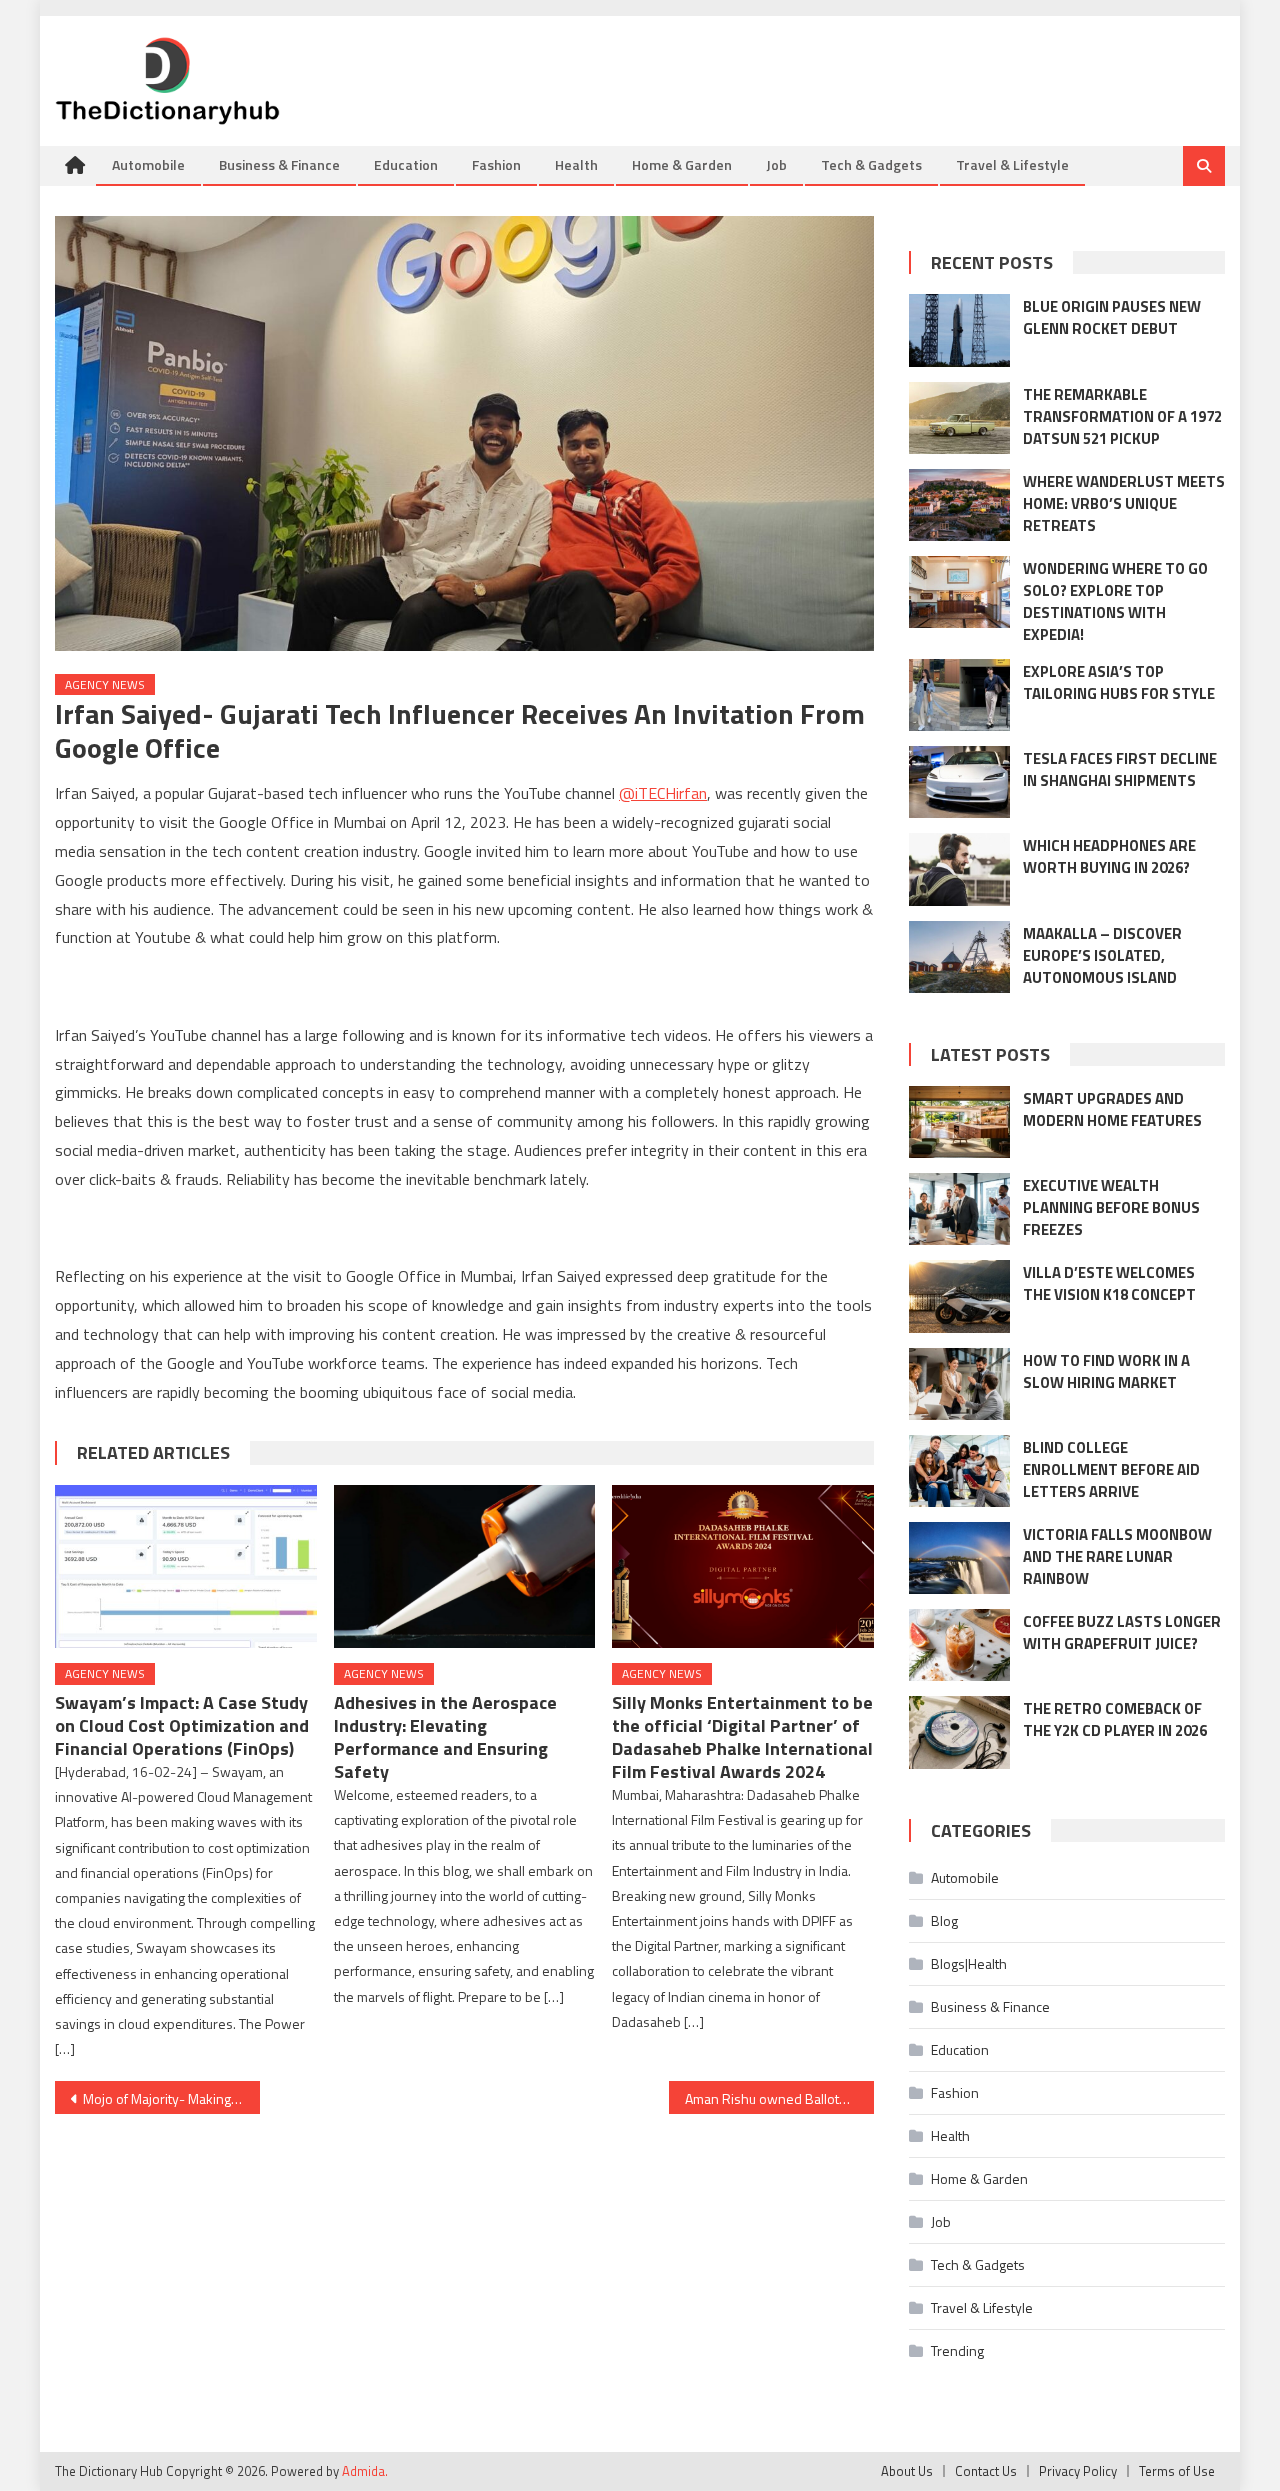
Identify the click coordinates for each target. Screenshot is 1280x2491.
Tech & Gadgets (871, 164)
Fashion (496, 164)
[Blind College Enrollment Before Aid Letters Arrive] (959, 1471)
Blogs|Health (969, 1963)
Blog (944, 1920)
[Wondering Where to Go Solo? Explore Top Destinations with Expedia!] (959, 592)
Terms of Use (1177, 2471)
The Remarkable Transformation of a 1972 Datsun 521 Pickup (1122, 416)
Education (406, 164)
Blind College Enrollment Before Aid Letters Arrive (1111, 1469)
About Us (907, 2471)
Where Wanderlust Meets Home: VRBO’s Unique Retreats (1124, 503)
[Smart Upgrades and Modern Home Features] (959, 1122)
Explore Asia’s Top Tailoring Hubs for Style (1119, 682)
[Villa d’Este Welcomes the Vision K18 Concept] (959, 1296)
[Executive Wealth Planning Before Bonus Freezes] (959, 1209)
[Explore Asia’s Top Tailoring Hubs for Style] (959, 695)
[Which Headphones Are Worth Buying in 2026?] (959, 869)
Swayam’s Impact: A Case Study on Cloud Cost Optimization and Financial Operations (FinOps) (182, 1725)
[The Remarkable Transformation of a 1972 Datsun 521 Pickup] (959, 418)
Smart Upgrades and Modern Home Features (1112, 1109)
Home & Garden (682, 164)
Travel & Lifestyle (1012, 164)
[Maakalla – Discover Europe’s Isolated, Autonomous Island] (959, 957)
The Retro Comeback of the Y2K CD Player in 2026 (1115, 1719)
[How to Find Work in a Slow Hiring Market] (959, 1384)
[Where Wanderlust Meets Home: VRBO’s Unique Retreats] (959, 505)
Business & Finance (279, 164)
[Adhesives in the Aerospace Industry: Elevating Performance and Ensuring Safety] (465, 1567)
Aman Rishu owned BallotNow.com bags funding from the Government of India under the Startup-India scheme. (779, 2098)
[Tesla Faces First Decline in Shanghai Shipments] (959, 782)
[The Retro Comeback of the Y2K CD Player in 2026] (959, 1732)
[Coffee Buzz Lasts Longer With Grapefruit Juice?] (959, 1645)
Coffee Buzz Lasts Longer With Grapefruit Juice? (1122, 1632)
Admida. (365, 2471)
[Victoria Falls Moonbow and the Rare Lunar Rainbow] (959, 1558)
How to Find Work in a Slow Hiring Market (1106, 1371)
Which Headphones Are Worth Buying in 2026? (1109, 856)
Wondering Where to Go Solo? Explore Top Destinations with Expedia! (1115, 601)
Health (576, 164)
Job (776, 164)
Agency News (105, 684)
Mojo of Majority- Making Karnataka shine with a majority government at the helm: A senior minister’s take (171, 2098)
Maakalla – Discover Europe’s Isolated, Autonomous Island (1102, 955)
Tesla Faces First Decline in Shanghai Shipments (1120, 769)
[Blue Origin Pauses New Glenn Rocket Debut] (959, 330)
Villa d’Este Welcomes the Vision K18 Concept (1109, 1283)
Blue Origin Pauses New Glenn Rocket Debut (1112, 317)
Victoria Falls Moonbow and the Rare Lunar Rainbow (1117, 1556)
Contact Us (986, 2471)
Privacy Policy (1078, 2471)
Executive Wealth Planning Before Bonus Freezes (1111, 1207)
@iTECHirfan (663, 793)
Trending (957, 2350)
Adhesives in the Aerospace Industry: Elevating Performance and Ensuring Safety (445, 1737)
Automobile (148, 164)
